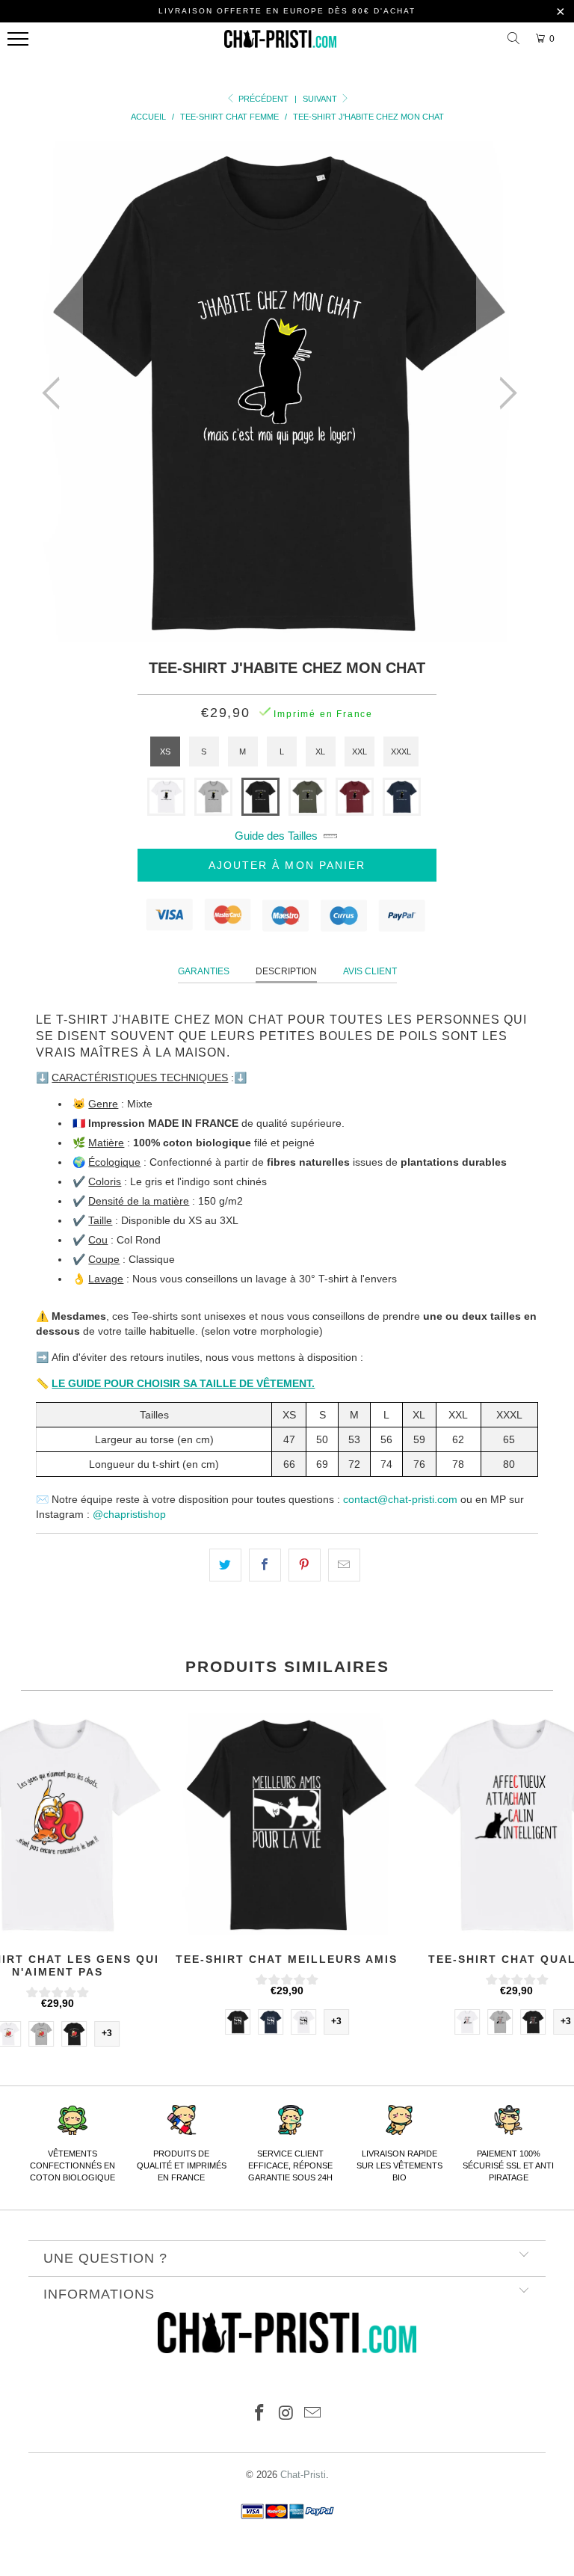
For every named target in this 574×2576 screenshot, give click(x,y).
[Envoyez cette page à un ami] (344, 1565)
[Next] (504, 393)
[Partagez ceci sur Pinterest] (305, 1565)
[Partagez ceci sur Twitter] (225, 1565)
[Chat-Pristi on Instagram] (286, 2414)
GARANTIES (204, 971)
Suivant (321, 99)
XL (320, 751)
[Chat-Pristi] (280, 43)
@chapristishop (129, 1514)
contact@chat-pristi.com (400, 1499)
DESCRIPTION (286, 971)
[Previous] (55, 393)
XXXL (401, 751)
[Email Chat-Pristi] (313, 2414)
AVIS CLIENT (370, 971)
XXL (359, 751)
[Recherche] (516, 39)
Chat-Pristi (303, 2475)
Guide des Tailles (276, 836)
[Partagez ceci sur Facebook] (265, 1565)
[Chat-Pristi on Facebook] (259, 2414)
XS (165, 751)
